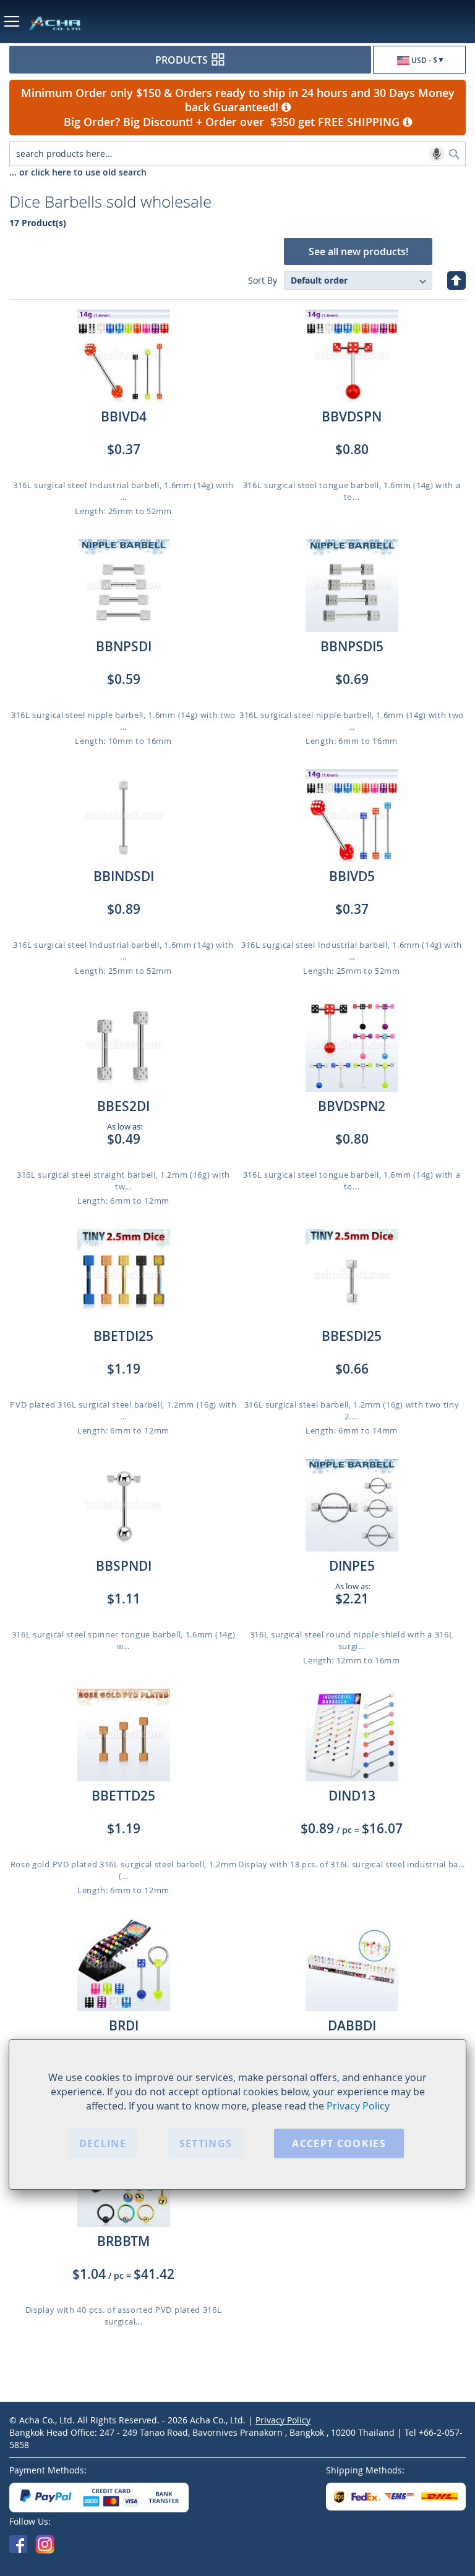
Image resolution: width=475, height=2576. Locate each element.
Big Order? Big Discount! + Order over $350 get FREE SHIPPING (233, 122)
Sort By (263, 280)
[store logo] (107, 23)
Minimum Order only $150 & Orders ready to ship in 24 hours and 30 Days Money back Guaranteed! (238, 100)
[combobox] (237, 154)
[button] (419, 60)
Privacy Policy (358, 2106)
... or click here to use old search (78, 172)
